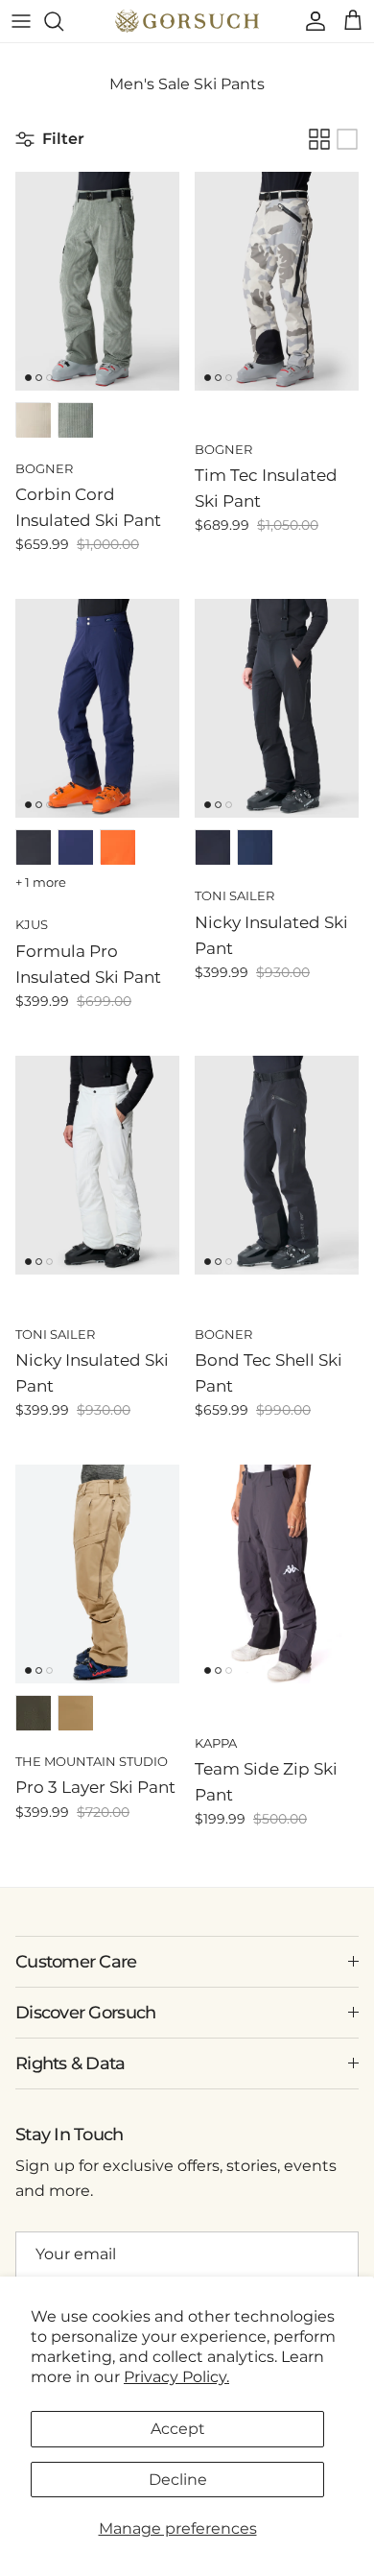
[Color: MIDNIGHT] (255, 847)
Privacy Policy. (176, 2377)
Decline (178, 2480)
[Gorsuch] (187, 21)
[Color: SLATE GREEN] (76, 420)
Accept (178, 2429)
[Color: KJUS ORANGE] (118, 847)
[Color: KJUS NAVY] (76, 847)
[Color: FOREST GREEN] (34, 1713)
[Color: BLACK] (34, 847)
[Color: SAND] (76, 1713)
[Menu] (21, 21)
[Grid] (319, 139)
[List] (347, 139)
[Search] (63, 21)
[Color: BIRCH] (34, 420)
